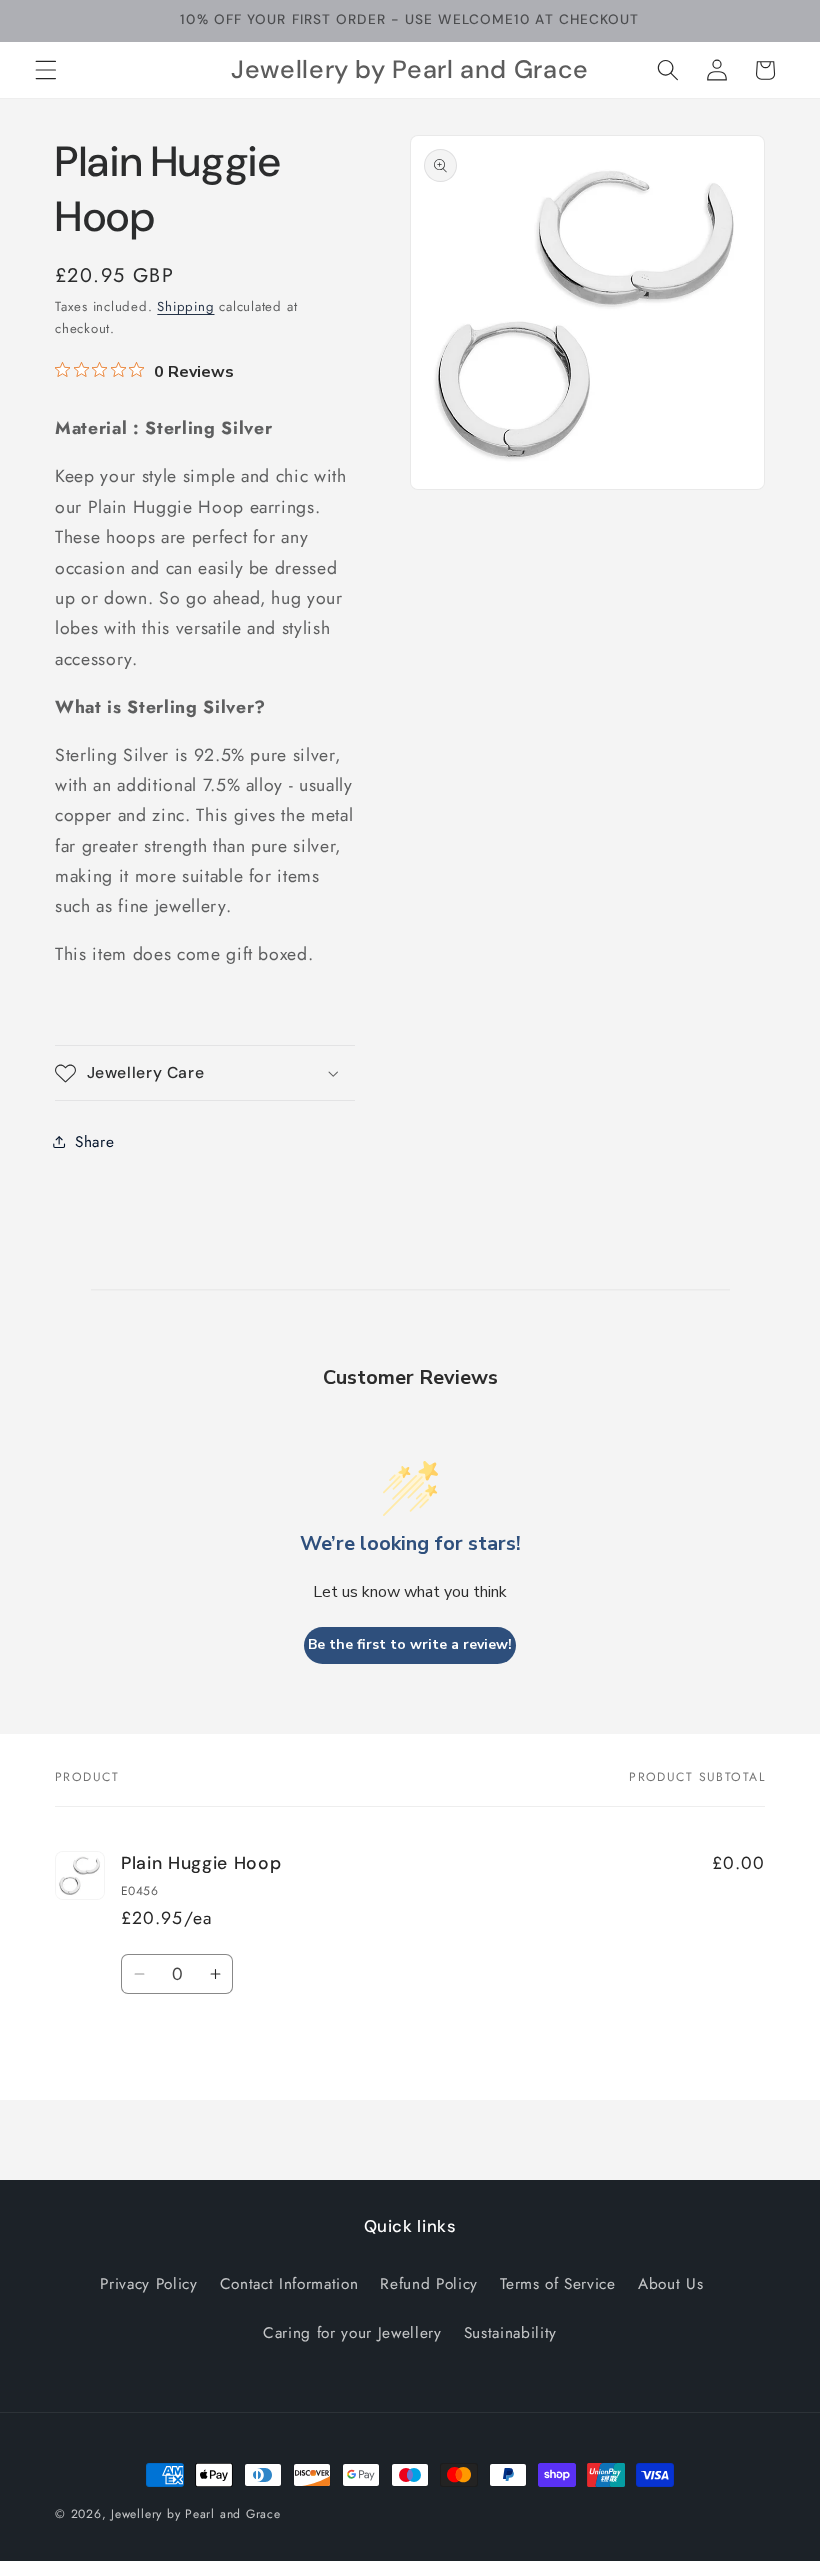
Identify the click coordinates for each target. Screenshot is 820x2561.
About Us (670, 2284)
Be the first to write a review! (410, 1644)
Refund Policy (429, 2284)
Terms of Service (558, 2284)
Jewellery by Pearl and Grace (196, 2514)
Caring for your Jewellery (352, 2333)
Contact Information (289, 2284)
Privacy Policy (148, 2284)
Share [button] (94, 1142)
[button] (46, 70)
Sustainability (510, 2333)
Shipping (185, 306)
